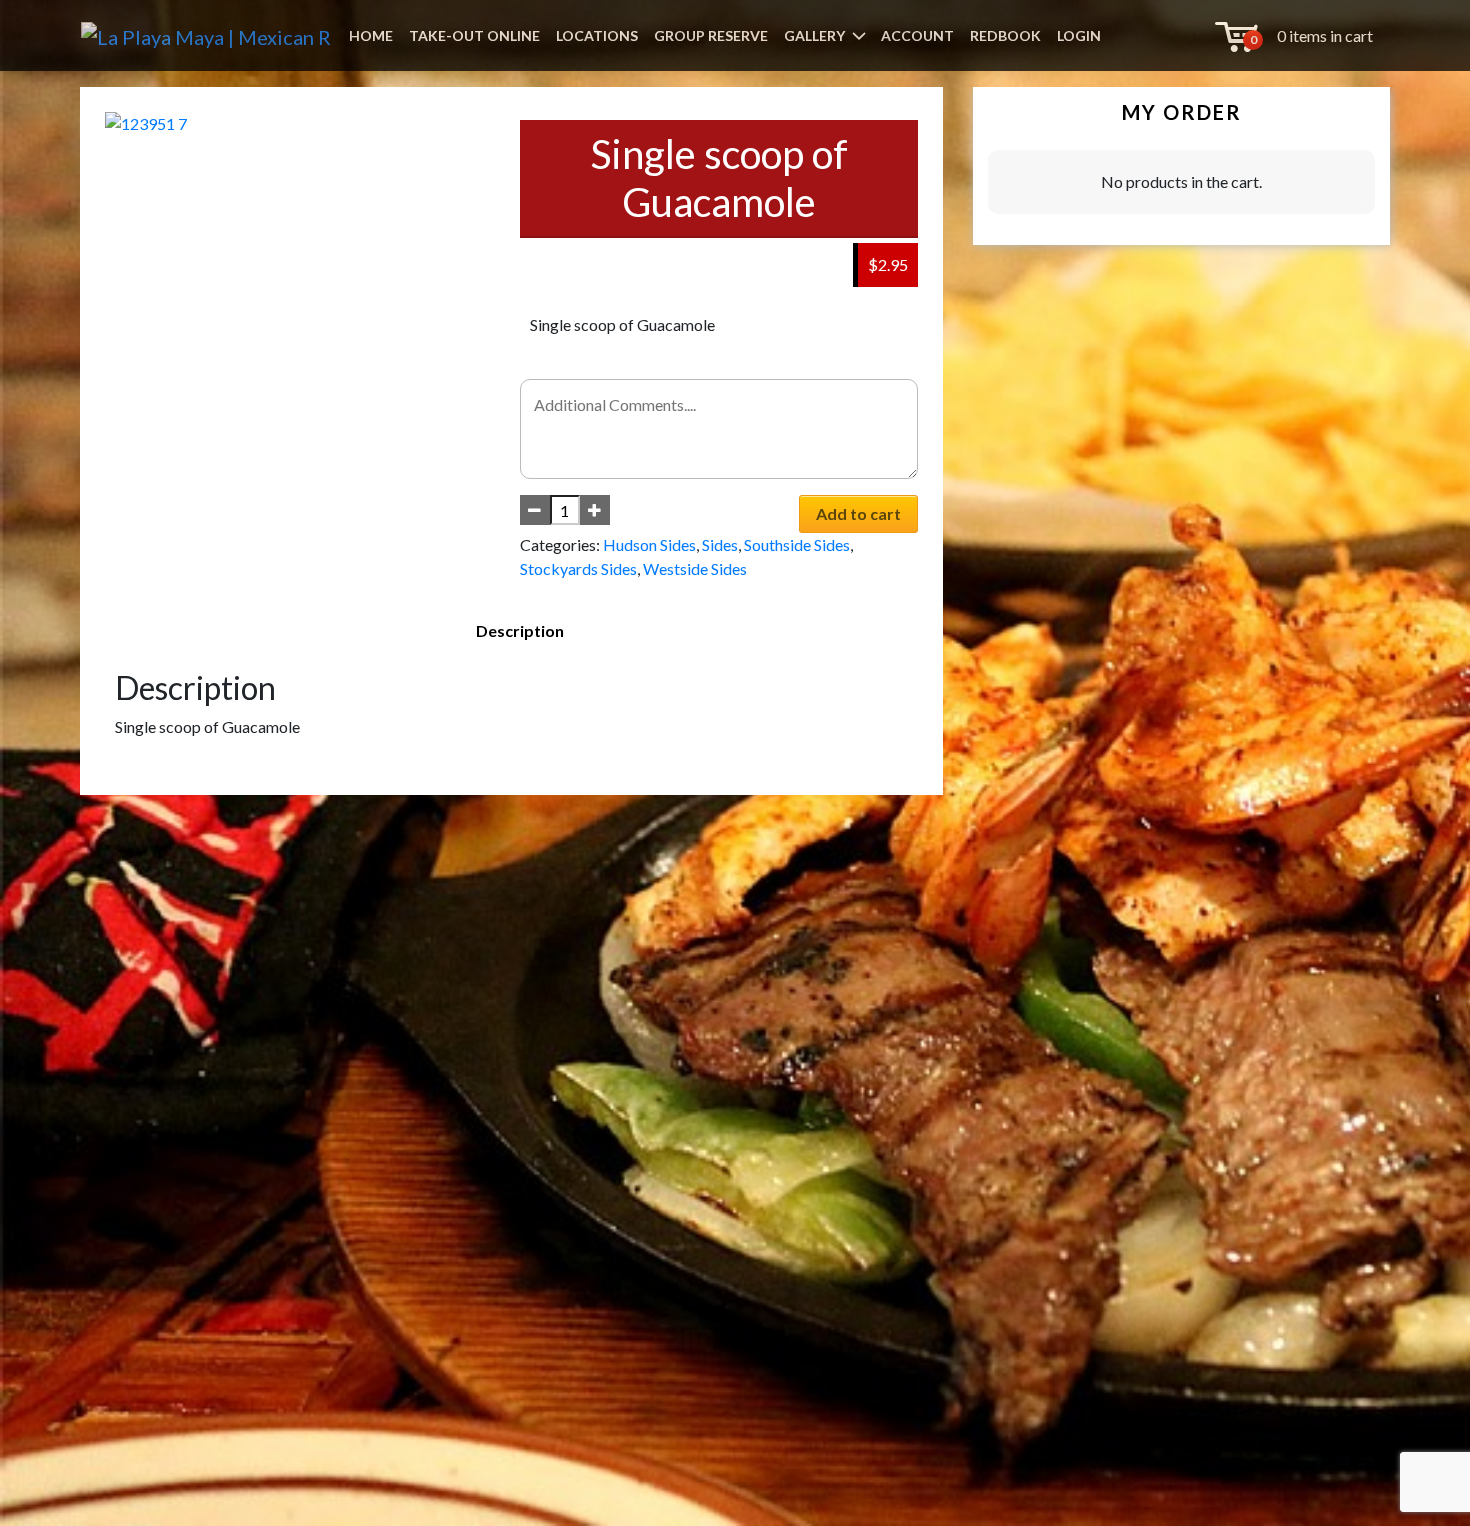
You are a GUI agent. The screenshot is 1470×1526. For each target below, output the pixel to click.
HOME (371, 35)
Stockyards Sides (578, 568)
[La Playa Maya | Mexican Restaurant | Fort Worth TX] (206, 35)
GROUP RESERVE (711, 35)
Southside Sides (797, 544)
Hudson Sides (649, 544)
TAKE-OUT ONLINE (474, 35)
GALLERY (814, 35)
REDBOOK (1005, 35)
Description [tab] (520, 630)
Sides (720, 544)
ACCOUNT (917, 35)
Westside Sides (695, 568)
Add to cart (858, 513)
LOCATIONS (597, 35)
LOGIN (1079, 35)
